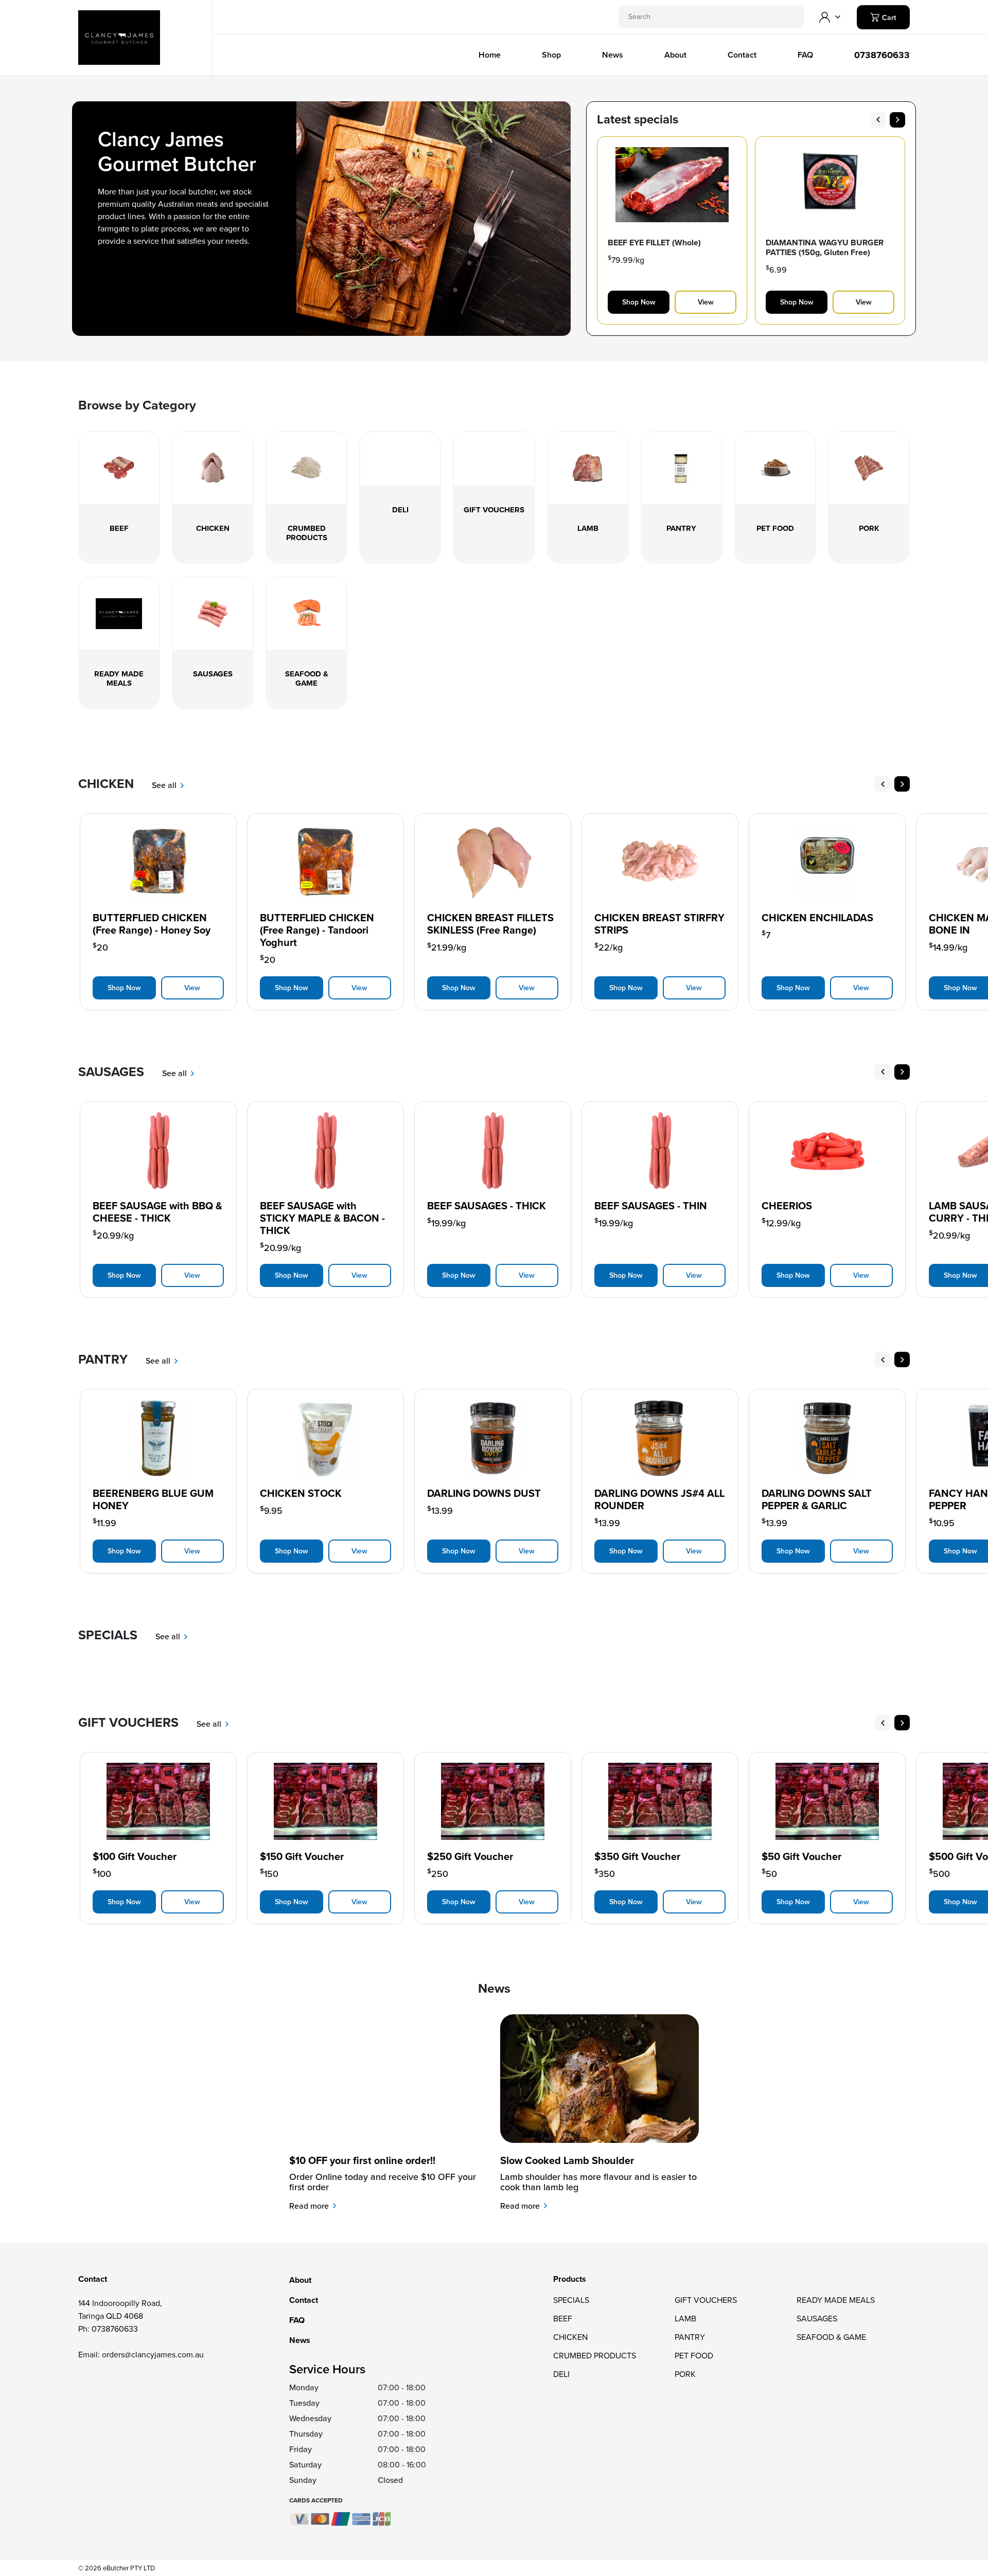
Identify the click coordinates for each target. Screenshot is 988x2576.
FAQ (805, 55)
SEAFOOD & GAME (831, 2337)
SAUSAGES (817, 2319)
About (675, 55)
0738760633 (882, 55)
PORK (685, 2374)
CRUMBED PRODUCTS (595, 2356)
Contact (742, 55)
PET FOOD (694, 2356)
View (706, 302)
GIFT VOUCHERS (706, 2300)
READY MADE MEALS (836, 2300)
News (613, 55)
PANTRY (690, 2337)
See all (165, 785)
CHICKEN (570, 2337)
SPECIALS (571, 2300)
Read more (310, 2206)
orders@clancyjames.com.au (153, 2355)
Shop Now (639, 302)
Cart (888, 18)
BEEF (563, 2319)
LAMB (685, 2319)
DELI (561, 2374)
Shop (551, 55)
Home (490, 55)
